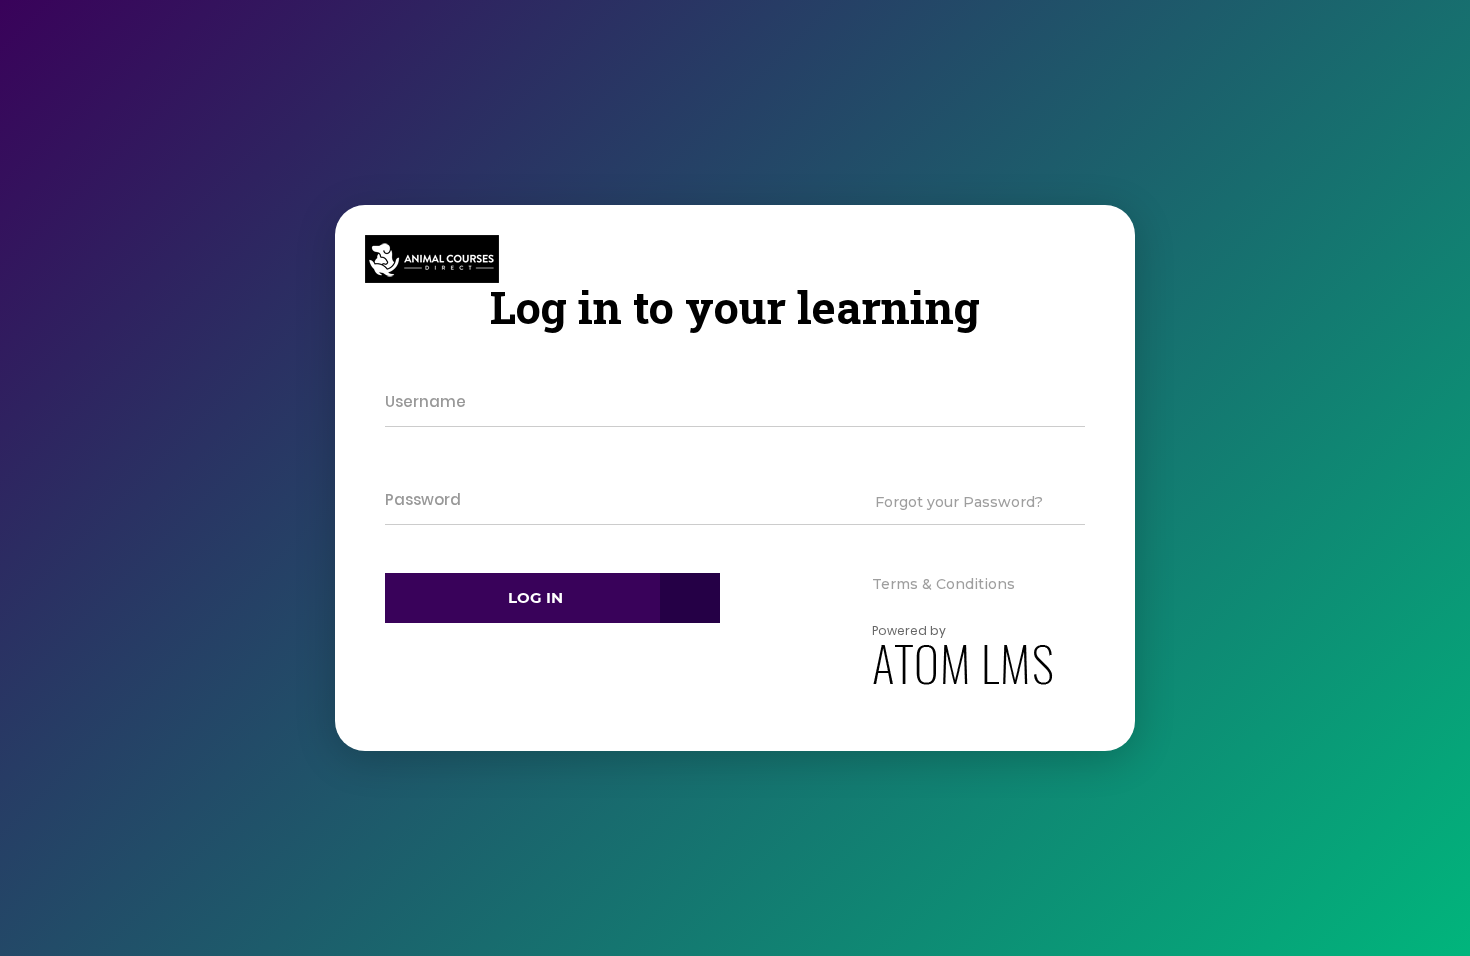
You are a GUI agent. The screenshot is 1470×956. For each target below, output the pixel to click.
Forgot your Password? (959, 502)
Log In (535, 597)
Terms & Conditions (943, 584)
